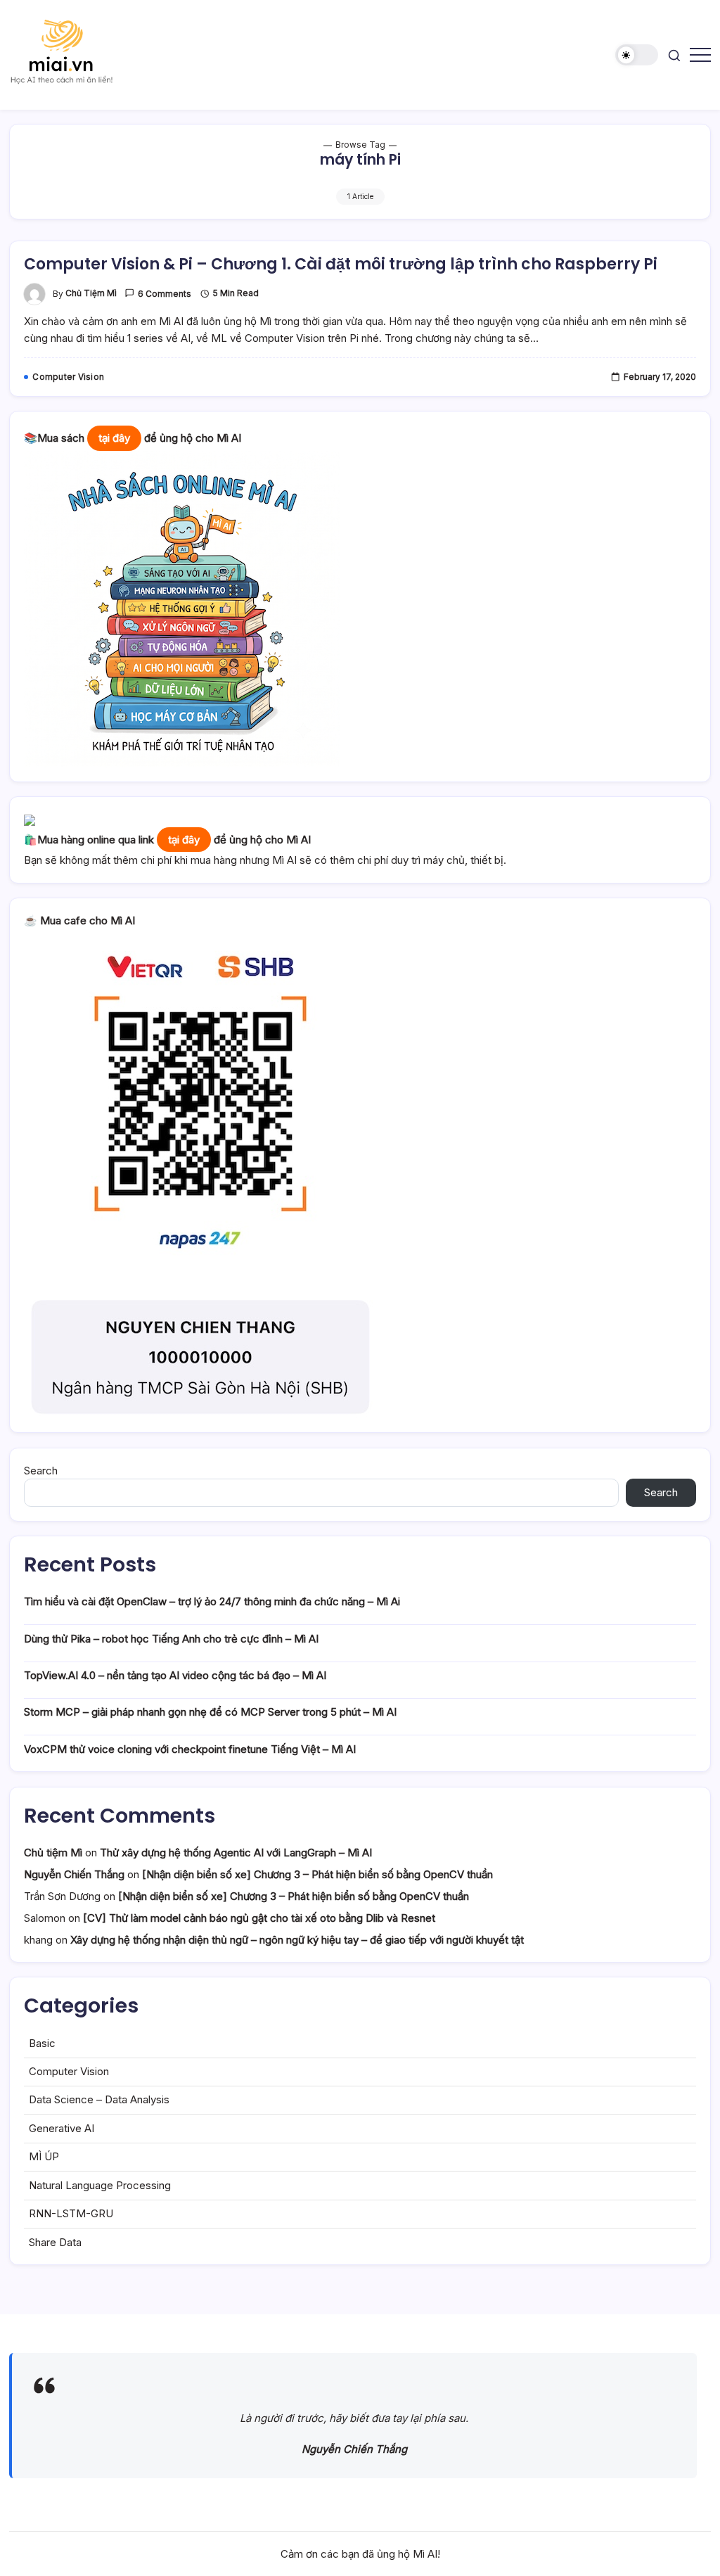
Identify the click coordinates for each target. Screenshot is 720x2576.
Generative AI (62, 2128)
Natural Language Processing (100, 2185)
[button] (637, 55)
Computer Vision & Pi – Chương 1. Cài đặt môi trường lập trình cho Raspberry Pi (341, 264)
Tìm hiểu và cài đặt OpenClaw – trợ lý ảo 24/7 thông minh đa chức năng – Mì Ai (212, 1601)
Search (41, 1471)
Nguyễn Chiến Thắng (74, 1874)
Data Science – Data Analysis (99, 2099)
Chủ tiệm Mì (91, 293)
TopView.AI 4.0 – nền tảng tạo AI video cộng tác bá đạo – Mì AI (175, 1675)
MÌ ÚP (44, 2156)
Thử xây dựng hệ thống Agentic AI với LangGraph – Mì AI (236, 1853)
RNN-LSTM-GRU (71, 2213)
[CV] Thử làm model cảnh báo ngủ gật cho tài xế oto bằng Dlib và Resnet (259, 1918)
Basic (42, 2043)
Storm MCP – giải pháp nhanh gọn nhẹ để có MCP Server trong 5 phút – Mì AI (210, 1712)
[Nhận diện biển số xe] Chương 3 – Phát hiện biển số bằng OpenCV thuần (317, 1874)
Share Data (55, 2242)
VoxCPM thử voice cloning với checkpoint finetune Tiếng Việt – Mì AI (190, 1749)
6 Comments (165, 294)
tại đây (114, 438)
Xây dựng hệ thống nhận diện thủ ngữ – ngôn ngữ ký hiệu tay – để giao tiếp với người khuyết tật (297, 1940)
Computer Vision (69, 2071)
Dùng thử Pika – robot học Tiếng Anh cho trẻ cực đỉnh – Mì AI (171, 1639)
